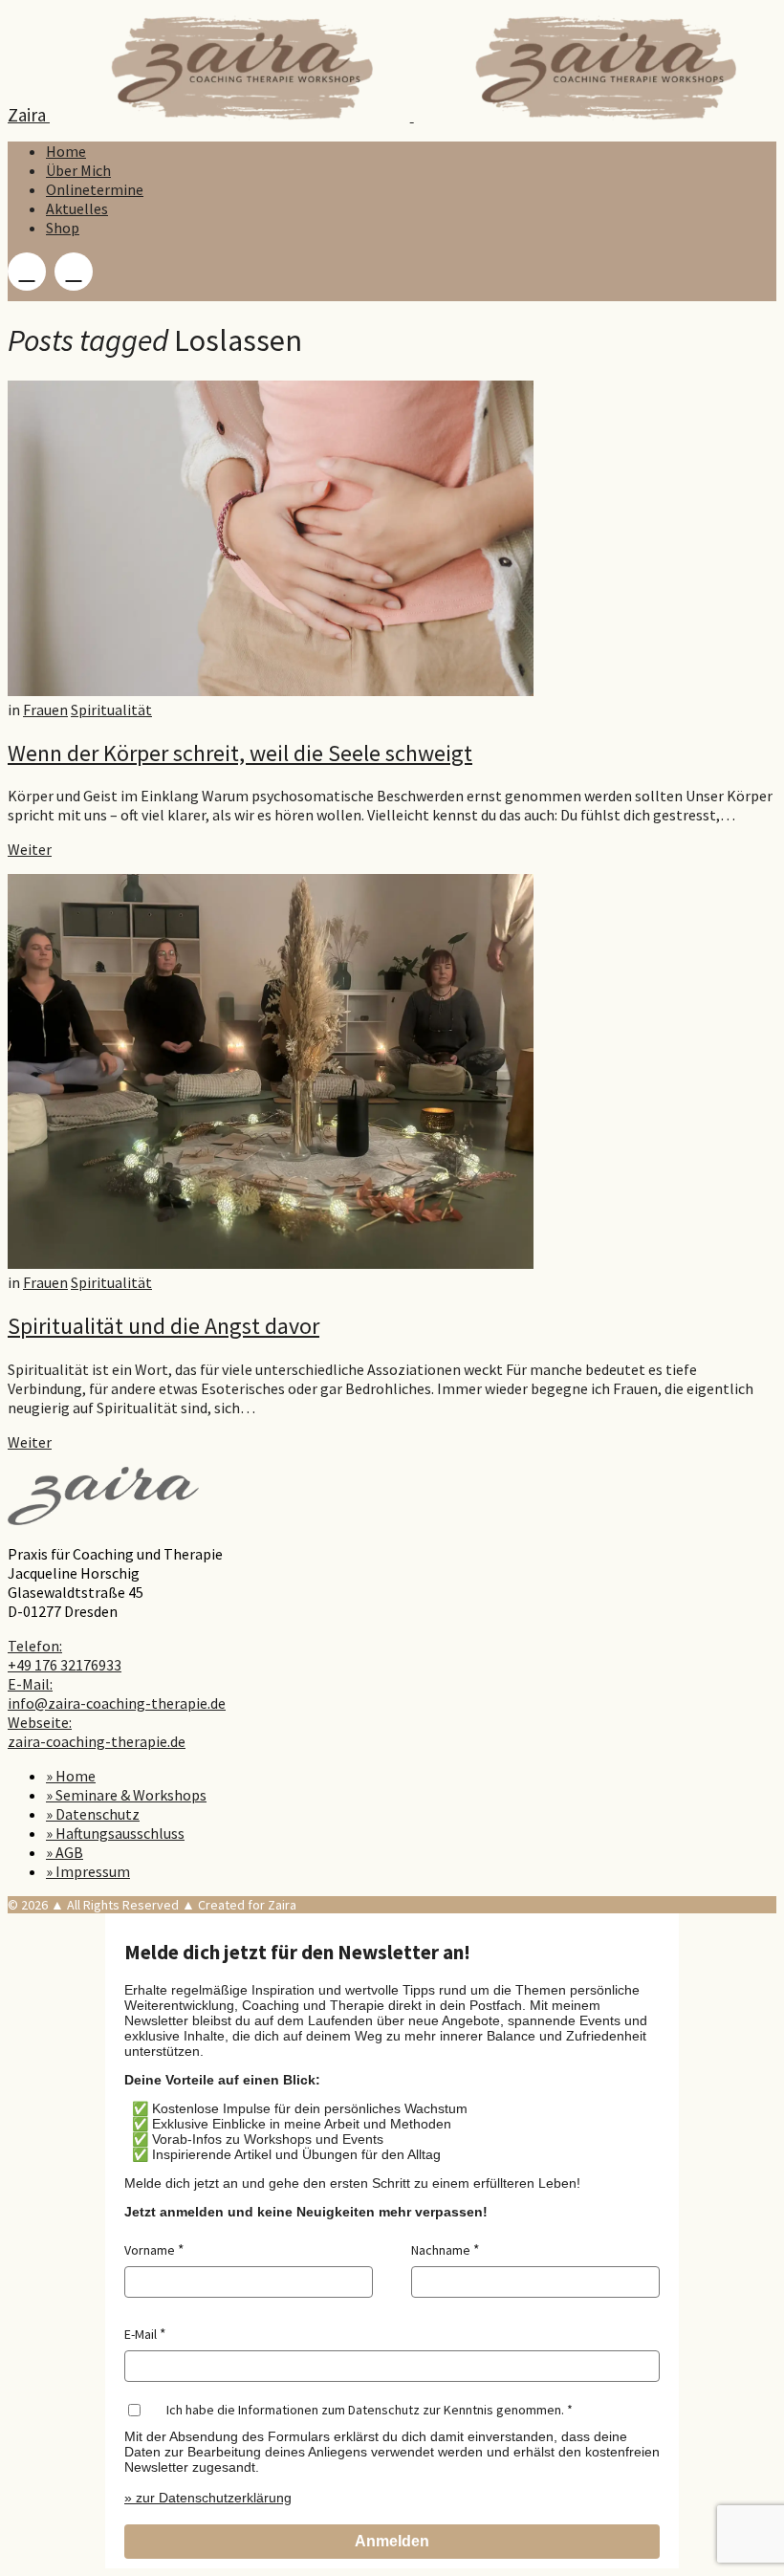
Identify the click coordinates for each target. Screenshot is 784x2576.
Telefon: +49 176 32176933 (65, 1655)
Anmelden (392, 2541)
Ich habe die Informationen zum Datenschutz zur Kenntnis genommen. (365, 2410)
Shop (63, 228)
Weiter (30, 849)
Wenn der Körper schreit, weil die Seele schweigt (240, 753)
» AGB (65, 1852)
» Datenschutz (93, 1814)
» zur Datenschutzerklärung (208, 2498)
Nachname (441, 2250)
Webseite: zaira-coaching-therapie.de (97, 1732)
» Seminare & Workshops (126, 1795)
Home (66, 151)
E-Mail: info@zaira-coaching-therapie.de (117, 1693)
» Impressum (88, 1871)
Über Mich (78, 170)
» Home (71, 1776)
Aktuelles (77, 208)
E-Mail (141, 2334)
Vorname (150, 2250)
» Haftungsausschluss (115, 1833)
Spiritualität (111, 709)
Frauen (45, 709)
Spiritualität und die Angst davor (163, 1326)
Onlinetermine (95, 189)
